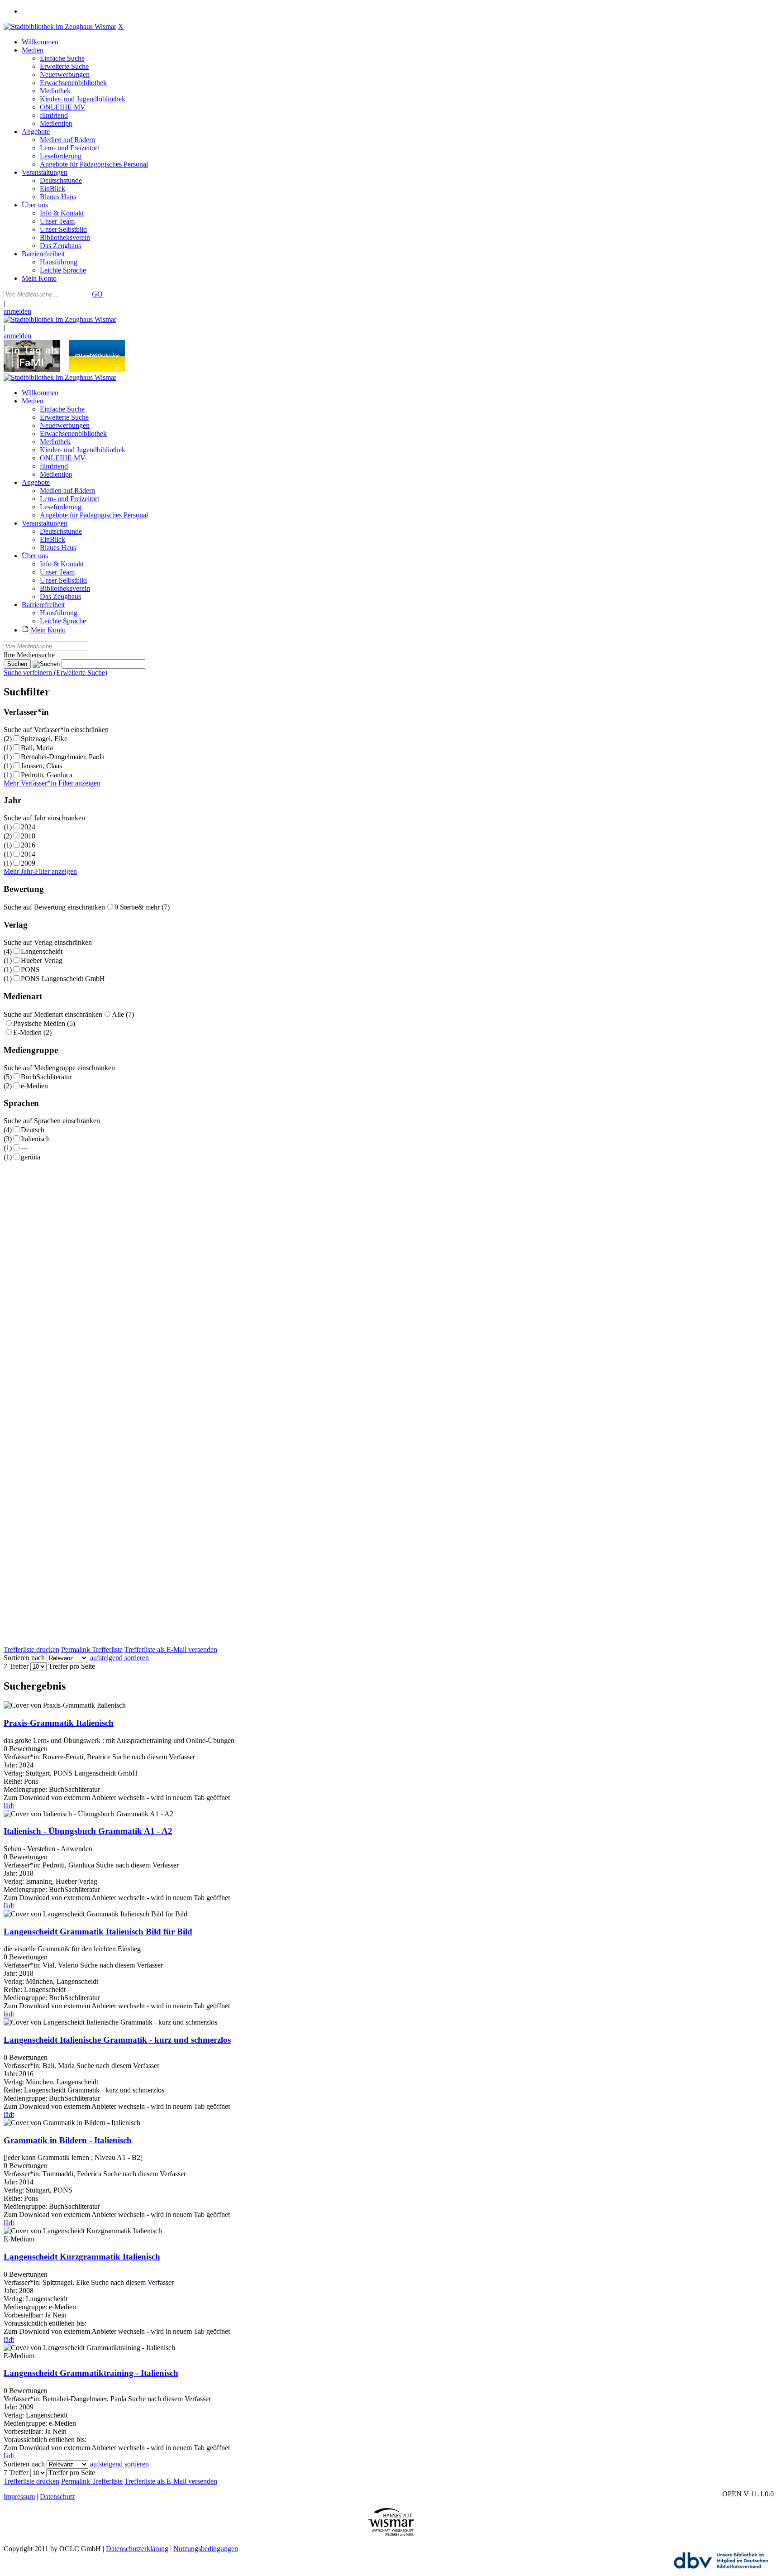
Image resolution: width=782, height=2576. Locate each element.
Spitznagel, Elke (44, 739)
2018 (28, 836)
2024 (28, 827)
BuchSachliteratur (46, 1077)
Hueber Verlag (42, 960)
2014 (28, 854)
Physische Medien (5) (44, 1023)
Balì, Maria (37, 748)
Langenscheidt (42, 951)
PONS (30, 970)
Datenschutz (57, 2497)
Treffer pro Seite (72, 1666)
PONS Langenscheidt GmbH (63, 979)
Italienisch (35, 1139)
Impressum (19, 2497)
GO (97, 294)
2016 (28, 845)
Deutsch (33, 1130)
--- (24, 1148)
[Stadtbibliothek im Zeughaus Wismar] (60, 26)
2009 (28, 863)
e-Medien (34, 1086)
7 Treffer (16, 1666)
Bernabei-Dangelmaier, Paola (63, 757)
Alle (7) (123, 1014)
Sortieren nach (24, 1658)
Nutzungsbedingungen (206, 2549)
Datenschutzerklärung (137, 2549)
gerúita (31, 1157)
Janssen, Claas (41, 766)
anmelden (17, 311)
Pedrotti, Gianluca (47, 775)
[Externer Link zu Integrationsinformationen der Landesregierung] (97, 369)
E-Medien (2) (32, 1032)
